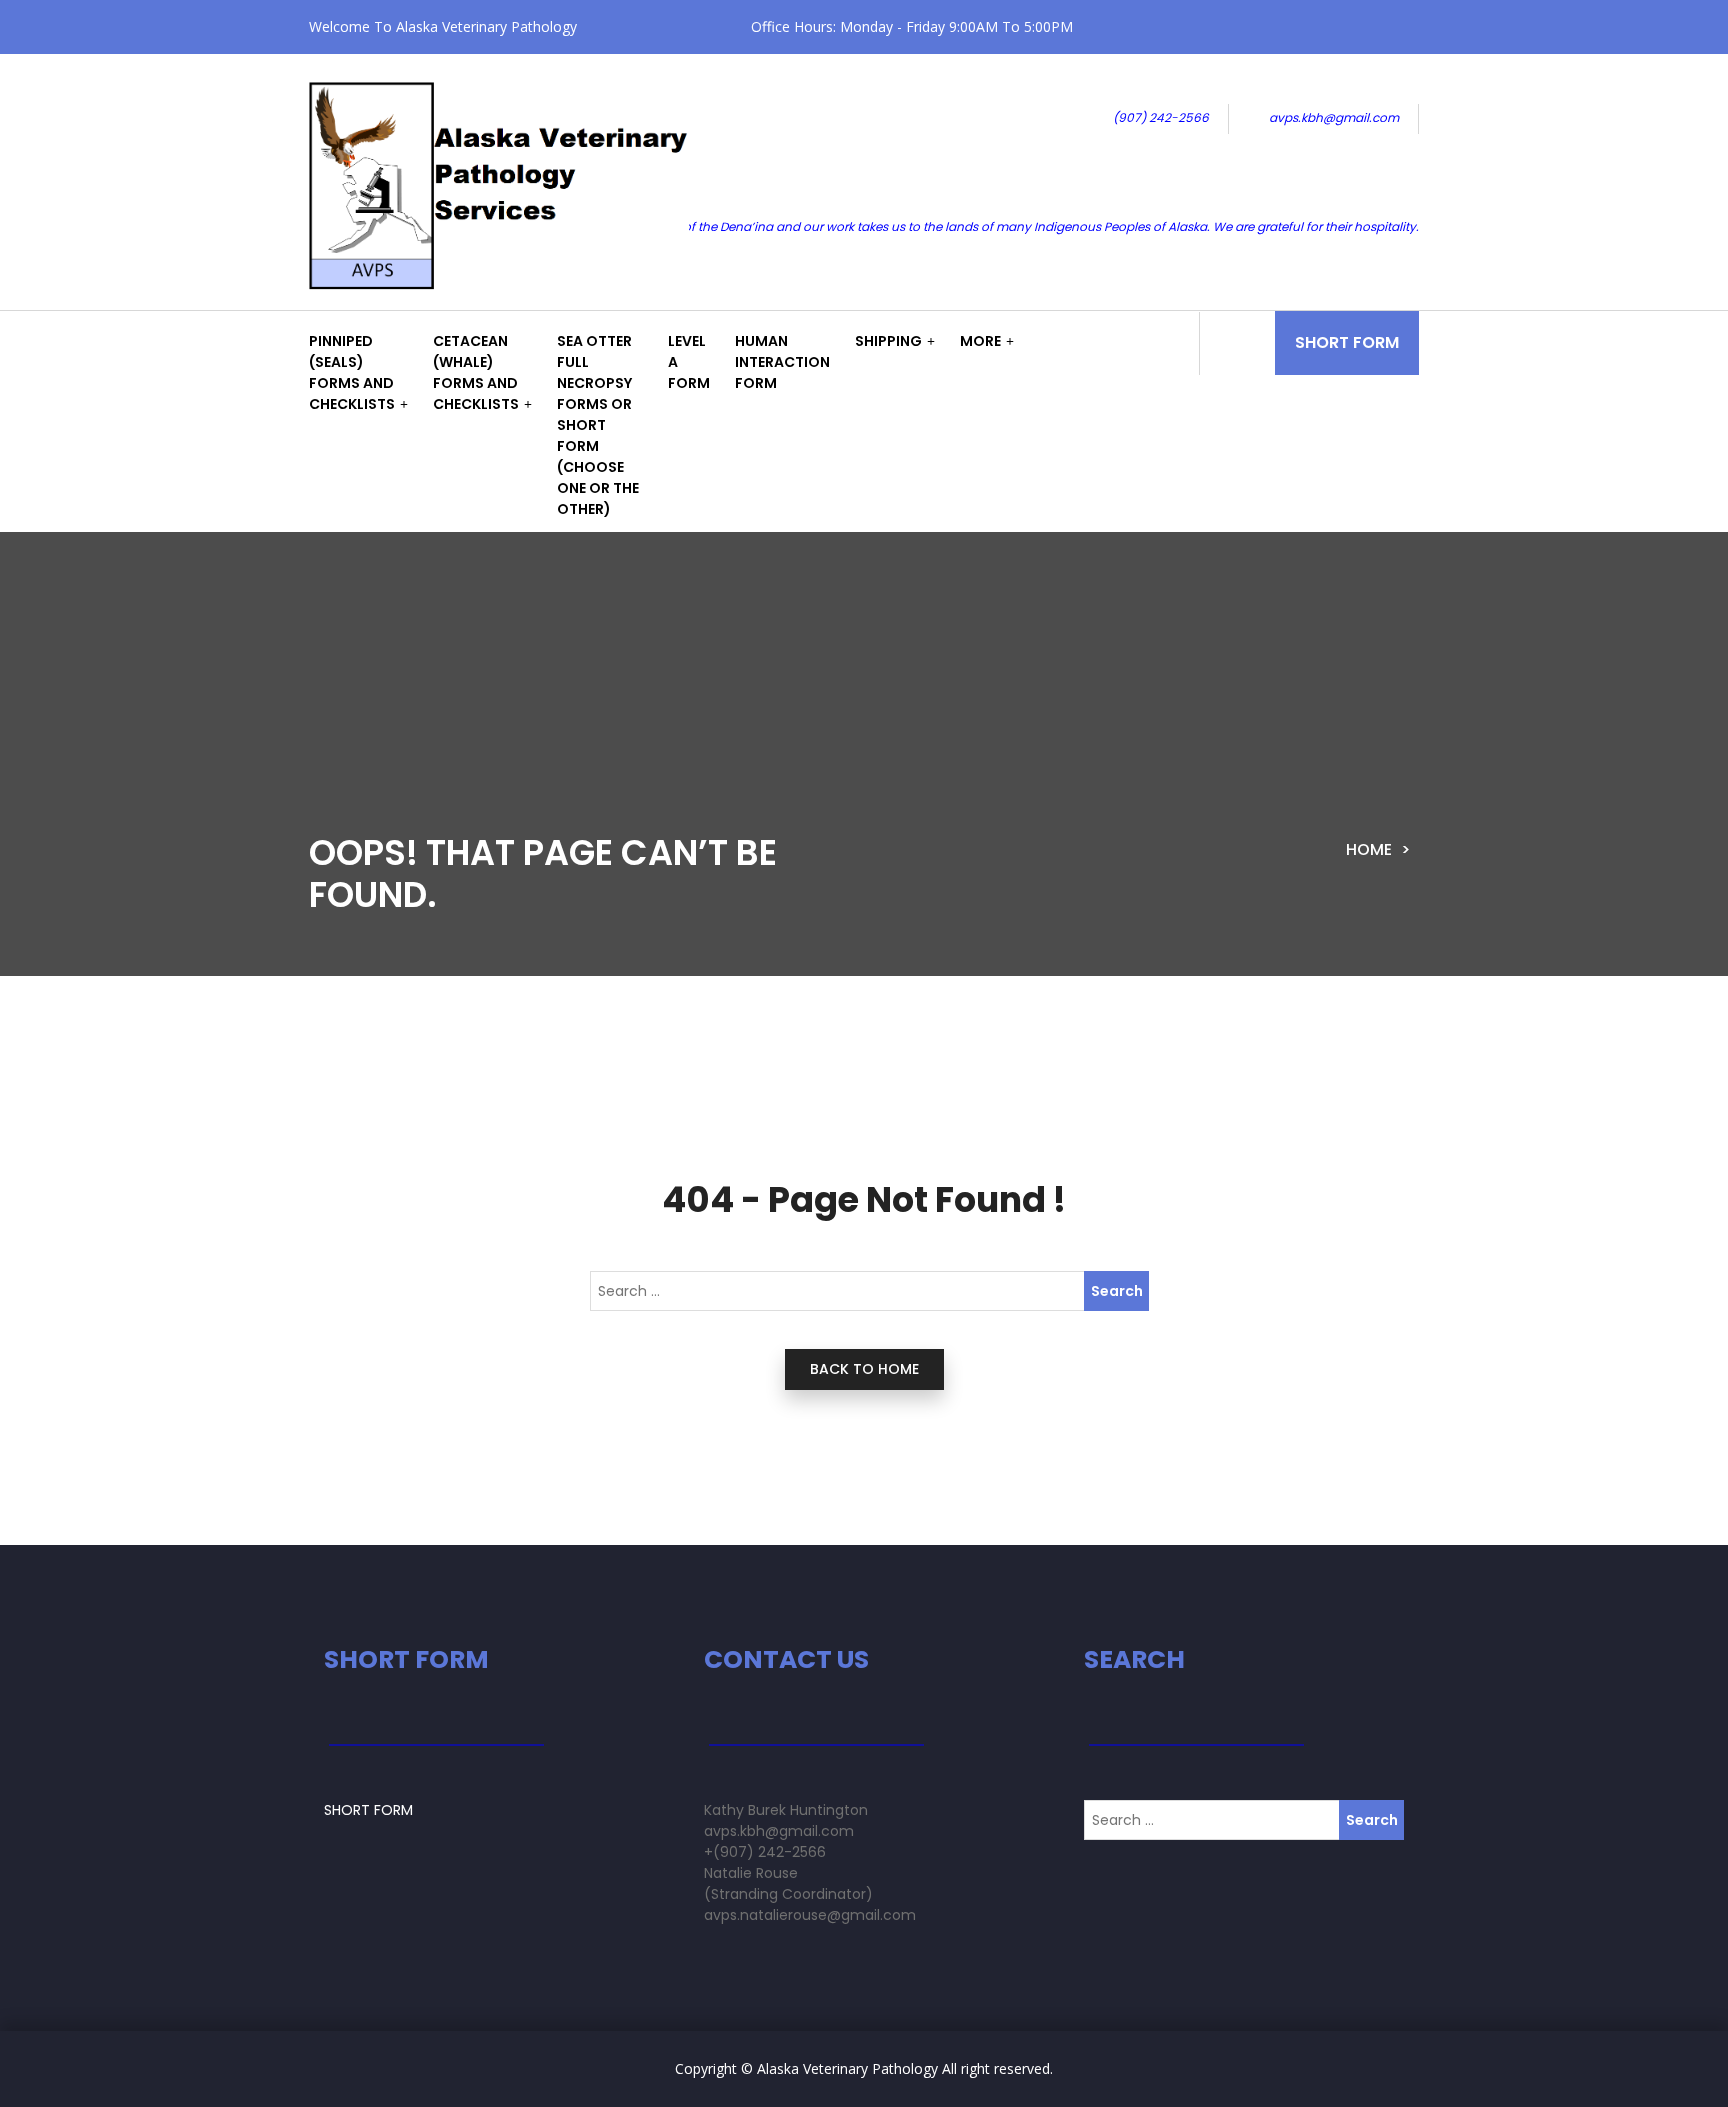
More (980, 341)
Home (1369, 849)
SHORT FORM (368, 1810)
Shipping (888, 341)
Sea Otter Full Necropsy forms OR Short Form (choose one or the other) (598, 425)
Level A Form (689, 362)
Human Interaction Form (782, 362)
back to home (864, 1369)
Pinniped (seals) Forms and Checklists (352, 372)
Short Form (1347, 342)
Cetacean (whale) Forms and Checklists (476, 372)
